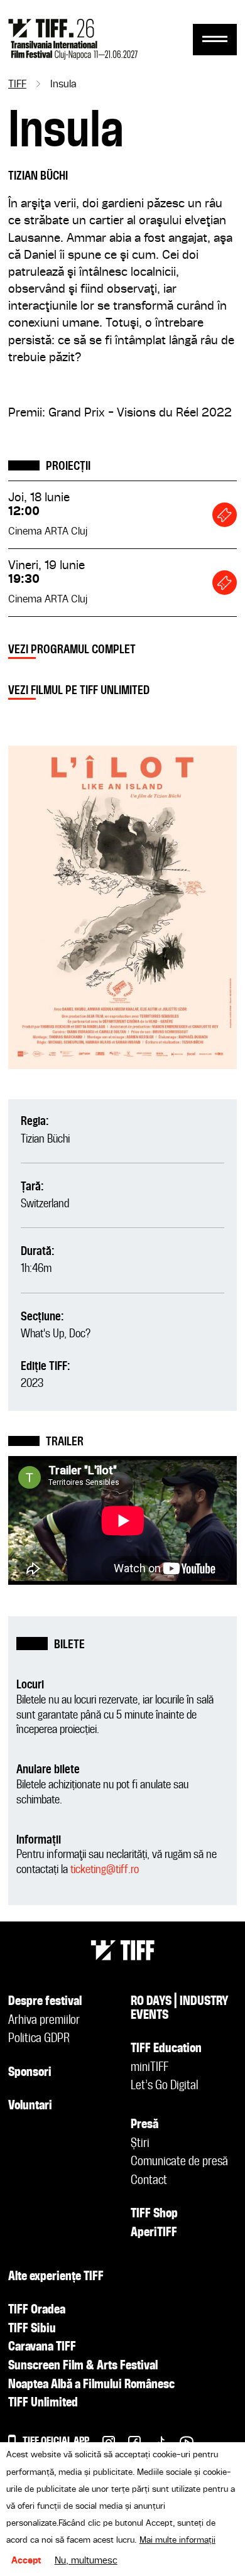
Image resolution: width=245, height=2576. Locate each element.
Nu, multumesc (86, 2561)
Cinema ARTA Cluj (48, 532)
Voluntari (30, 2106)
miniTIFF (150, 2068)
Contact (149, 2181)
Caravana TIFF (42, 2347)
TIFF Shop (154, 2214)
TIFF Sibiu (32, 2329)
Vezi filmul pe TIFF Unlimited (79, 691)
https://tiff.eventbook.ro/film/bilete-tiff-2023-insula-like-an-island (225, 515)
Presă (144, 2125)
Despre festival (45, 2002)
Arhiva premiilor (44, 2021)
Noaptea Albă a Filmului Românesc (91, 2385)
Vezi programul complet (72, 650)
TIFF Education (166, 2049)
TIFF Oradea (37, 2310)
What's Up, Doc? (56, 1334)
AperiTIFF (154, 2233)
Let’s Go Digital (164, 2086)
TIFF (17, 85)
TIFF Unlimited (43, 2403)
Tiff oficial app (56, 2441)
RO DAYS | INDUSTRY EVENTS (180, 2009)
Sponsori (30, 2073)
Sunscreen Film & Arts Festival (83, 2366)
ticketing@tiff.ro (105, 1870)
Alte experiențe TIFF (56, 2277)
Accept (26, 2561)
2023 (32, 1383)
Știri (140, 2144)
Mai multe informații (177, 2540)
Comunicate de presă (179, 2162)
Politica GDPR (39, 2039)
